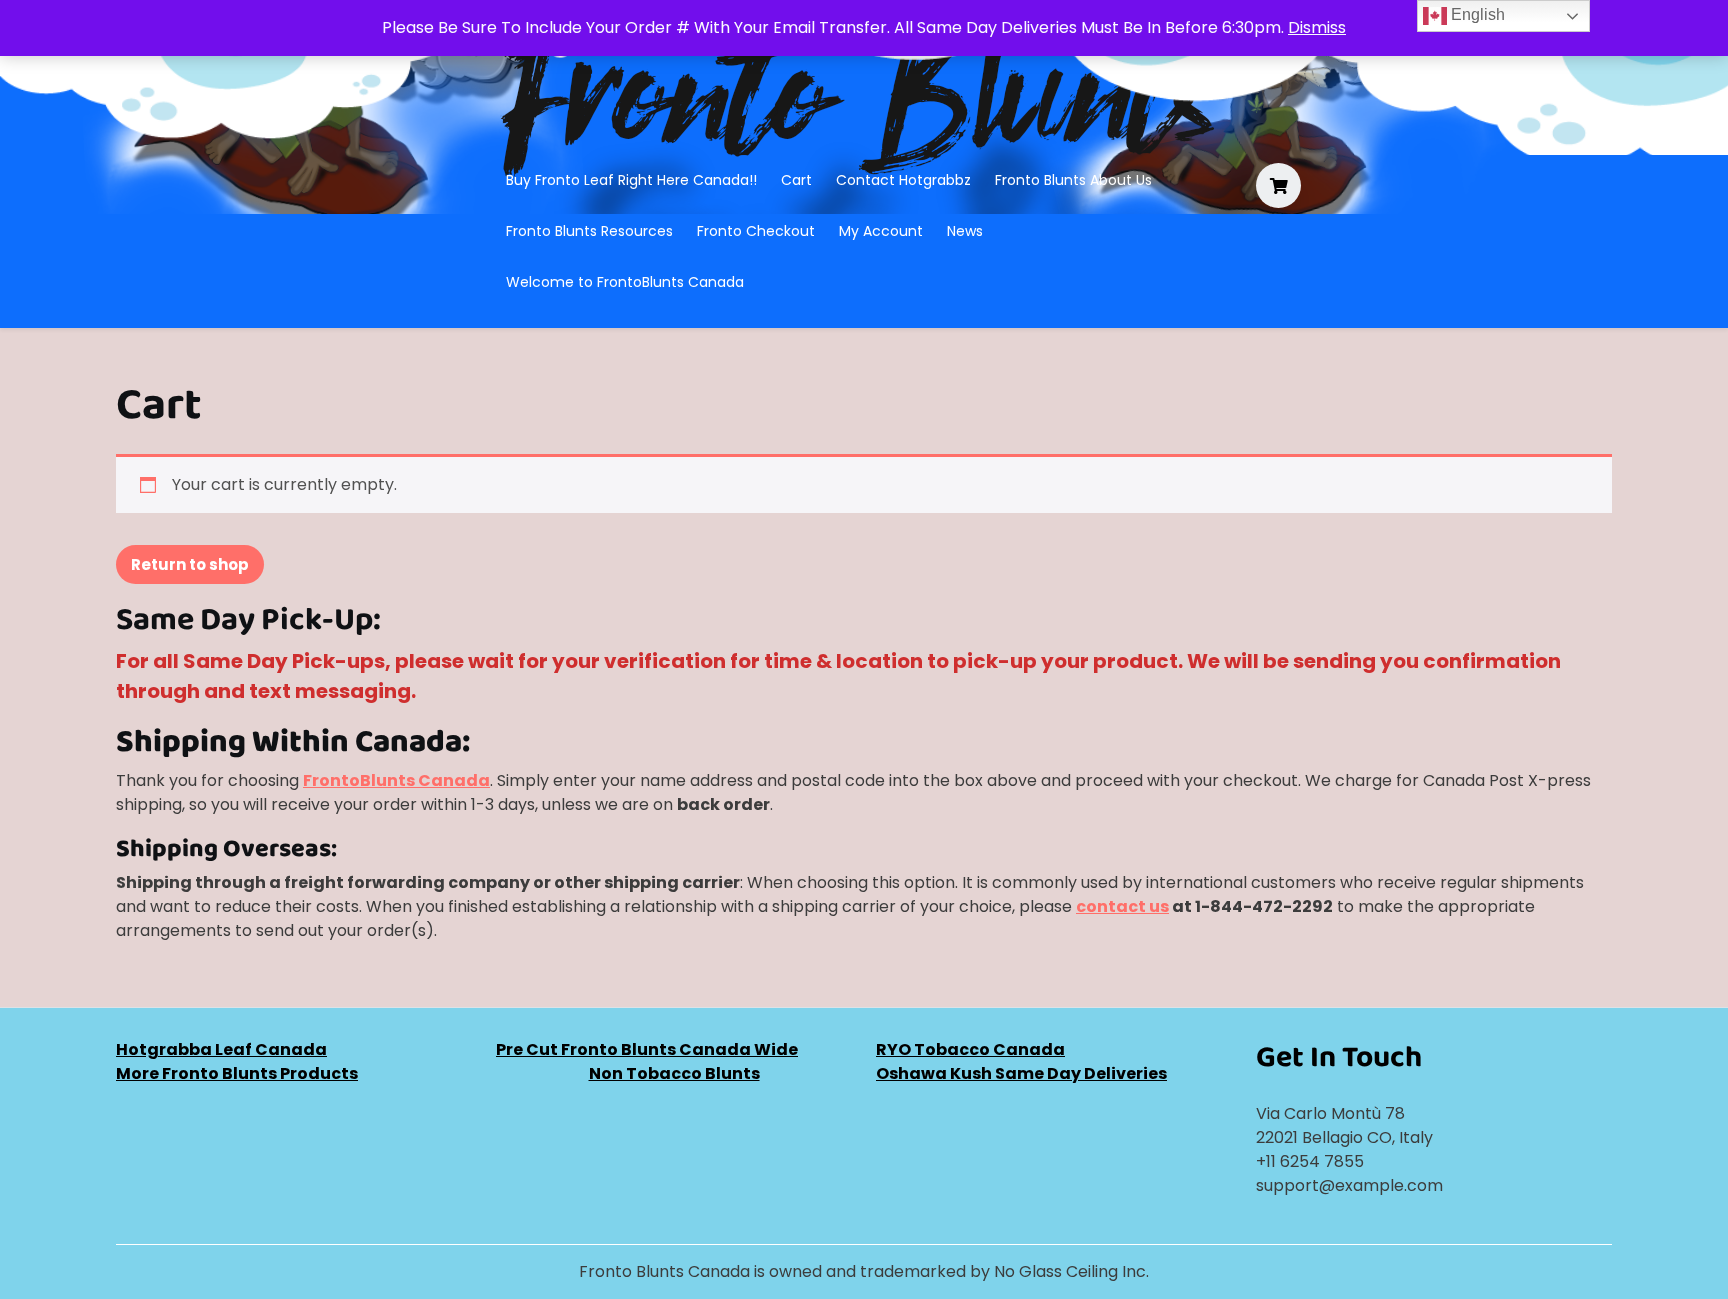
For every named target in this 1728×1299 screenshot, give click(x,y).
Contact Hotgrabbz (903, 180)
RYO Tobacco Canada (970, 1049)
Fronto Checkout (756, 231)
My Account (881, 231)
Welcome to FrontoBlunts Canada (625, 282)
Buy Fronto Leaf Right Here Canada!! (631, 180)
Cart (796, 180)
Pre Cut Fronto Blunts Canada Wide (647, 1049)
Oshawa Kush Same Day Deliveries (1021, 1073)
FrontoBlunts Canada (396, 780)
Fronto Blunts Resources (589, 231)
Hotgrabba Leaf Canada (221, 1049)
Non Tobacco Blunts (674, 1073)
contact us (1122, 906)
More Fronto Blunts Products (237, 1073)
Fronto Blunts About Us (1073, 180)
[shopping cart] (1278, 186)
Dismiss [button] (1317, 27)
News (965, 231)
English (1476, 14)
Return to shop (190, 564)
